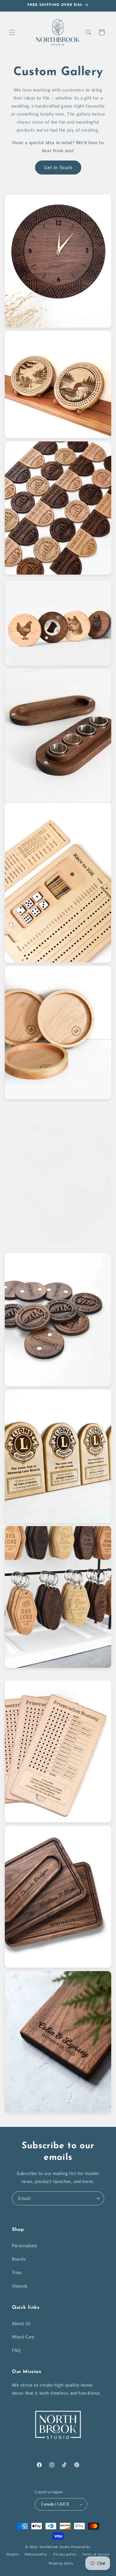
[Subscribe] (97, 2198)
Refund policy (36, 2554)
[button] (12, 32)
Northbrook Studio (55, 2547)
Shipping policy (61, 2563)
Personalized (24, 2246)
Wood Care (23, 2337)
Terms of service (96, 2554)
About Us (21, 2323)
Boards (19, 2259)
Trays (17, 2272)
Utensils (20, 2286)
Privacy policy (65, 2554)
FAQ (16, 2350)
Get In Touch (58, 167)
